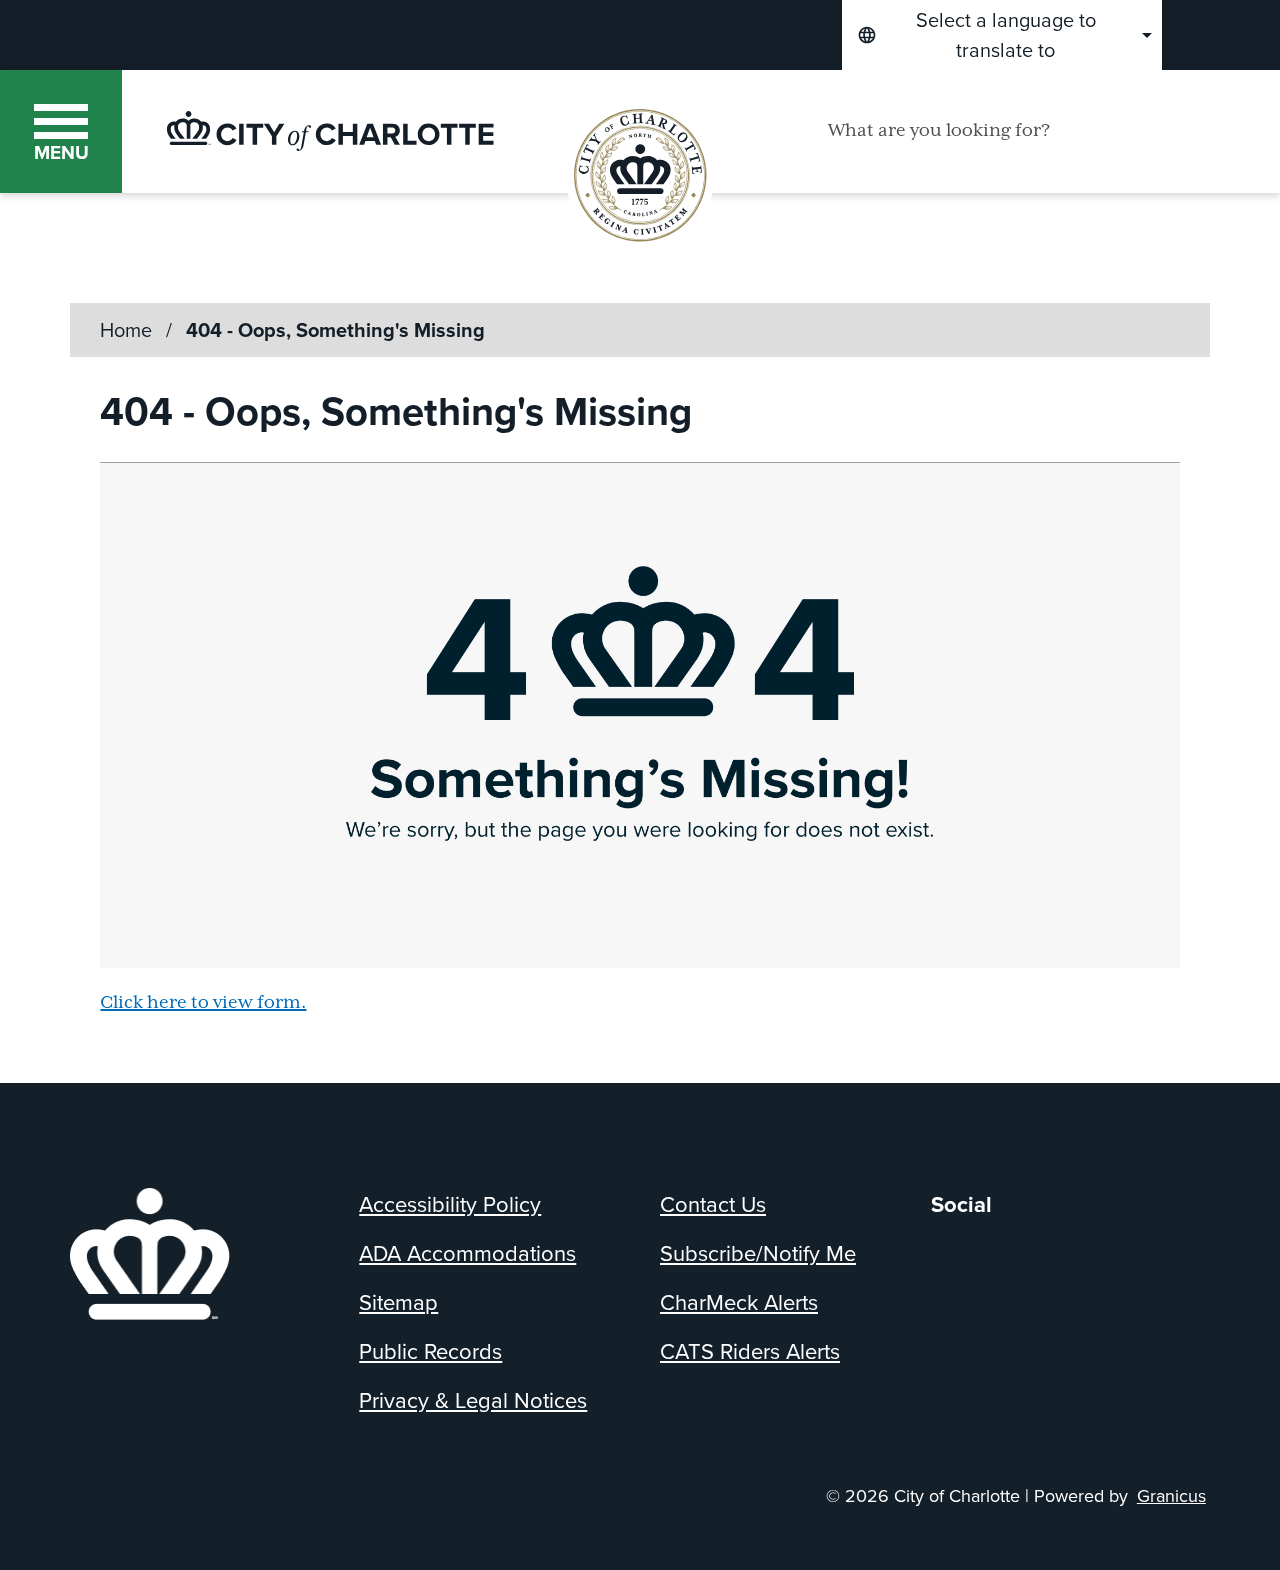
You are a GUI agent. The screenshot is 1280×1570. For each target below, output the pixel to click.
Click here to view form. (203, 1003)
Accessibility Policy (450, 1204)
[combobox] (1002, 35)
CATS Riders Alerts (750, 1351)
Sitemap (398, 1302)
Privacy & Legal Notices (473, 1400)
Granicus (1171, 1496)
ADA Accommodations (467, 1253)
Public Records (430, 1351)
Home (126, 330)
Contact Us (713, 1204)
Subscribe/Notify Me (758, 1253)
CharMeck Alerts (739, 1302)
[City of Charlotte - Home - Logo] (330, 131)
